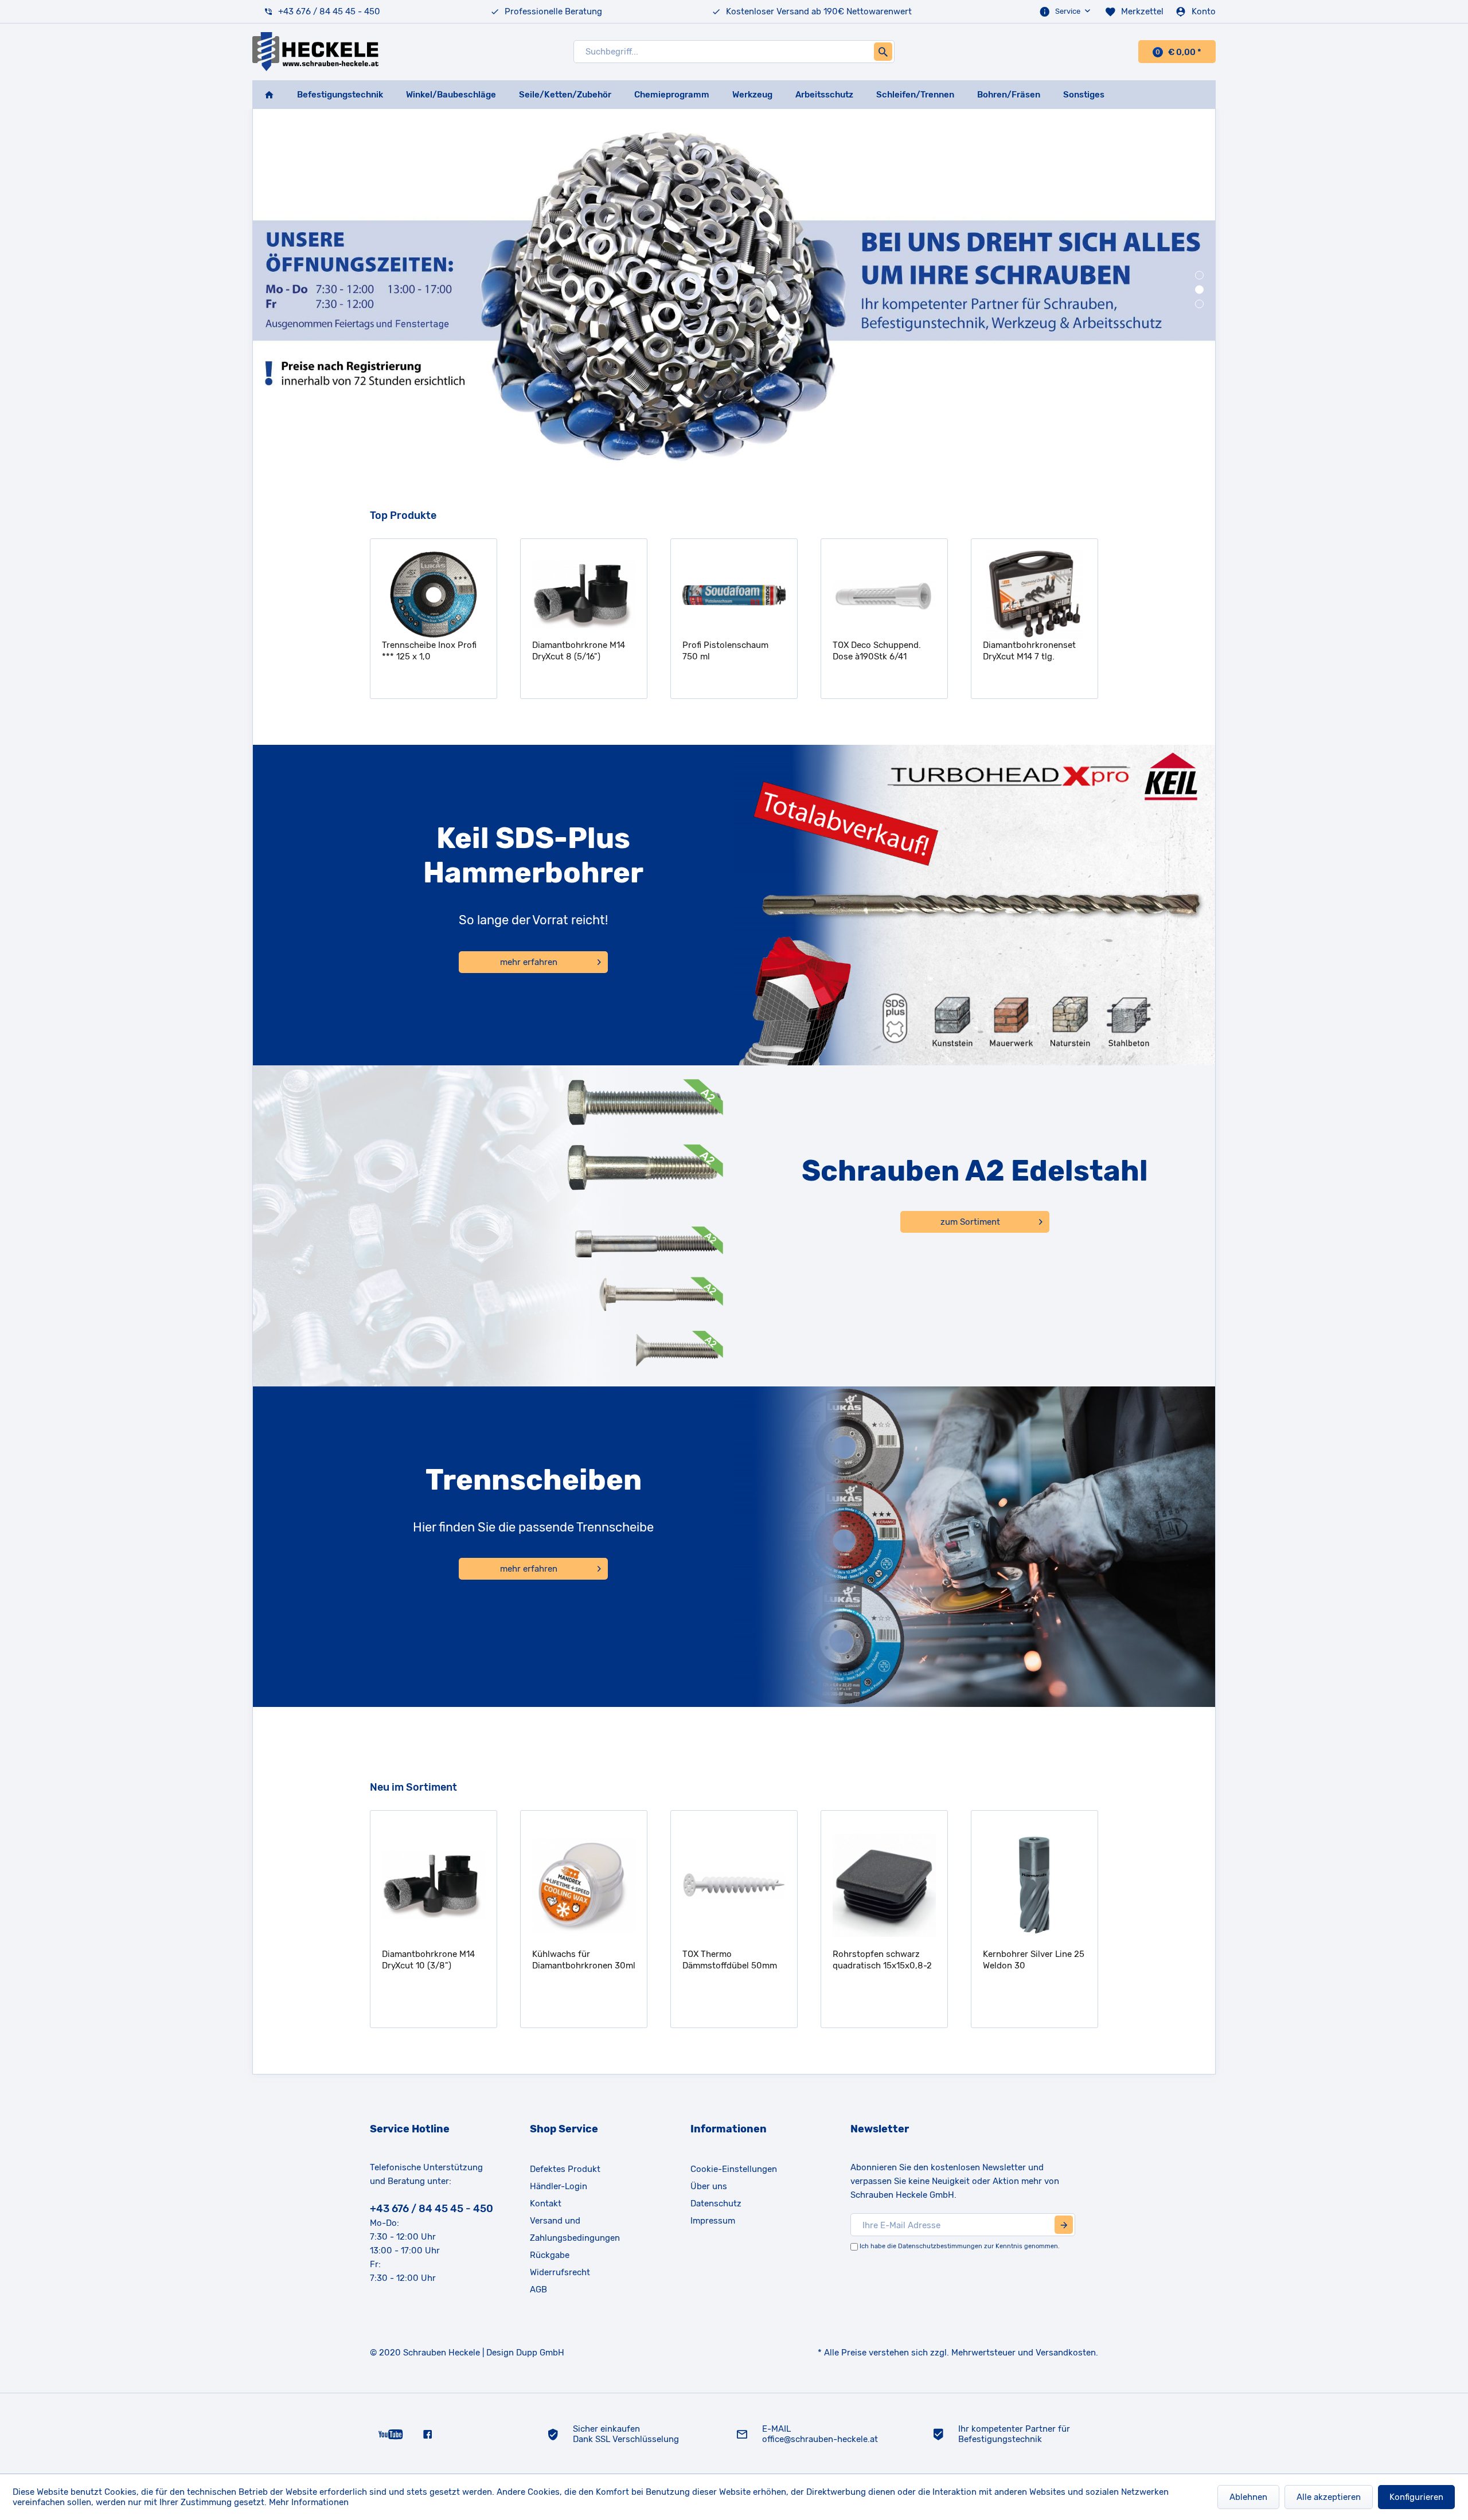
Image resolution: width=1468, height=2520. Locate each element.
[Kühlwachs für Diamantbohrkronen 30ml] (435, 1885)
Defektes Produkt (565, 2169)
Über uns (709, 2186)
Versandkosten (1066, 2353)
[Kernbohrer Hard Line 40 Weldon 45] (1036, 1885)
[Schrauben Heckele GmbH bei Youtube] (391, 2433)
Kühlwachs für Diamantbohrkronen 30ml (435, 1960)
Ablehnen (1248, 2497)
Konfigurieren (1416, 2497)
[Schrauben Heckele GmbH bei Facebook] (427, 2433)
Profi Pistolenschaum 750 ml (576, 651)
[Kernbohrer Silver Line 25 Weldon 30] (885, 1885)
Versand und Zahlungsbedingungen (575, 2229)
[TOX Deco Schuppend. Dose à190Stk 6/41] (735, 595)
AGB (538, 2290)
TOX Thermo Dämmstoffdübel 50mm (581, 1960)
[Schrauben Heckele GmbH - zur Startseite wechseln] (315, 52)
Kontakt (546, 2203)
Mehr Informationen (309, 2502)
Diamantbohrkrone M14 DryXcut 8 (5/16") (429, 651)
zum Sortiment (970, 1222)
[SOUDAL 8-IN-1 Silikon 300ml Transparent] (1035, 595)
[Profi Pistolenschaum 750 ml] (584, 595)
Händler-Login (559, 2186)
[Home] (269, 95)
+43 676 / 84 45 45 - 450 (329, 11)
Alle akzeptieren (1329, 2497)
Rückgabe (550, 2255)
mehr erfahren (529, 962)
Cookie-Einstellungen (734, 2169)
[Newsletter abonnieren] (1064, 2225)
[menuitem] (1066, 11)
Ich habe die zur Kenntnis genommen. (960, 2246)
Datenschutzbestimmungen (940, 2246)
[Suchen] (883, 52)
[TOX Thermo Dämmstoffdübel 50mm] (585, 1885)
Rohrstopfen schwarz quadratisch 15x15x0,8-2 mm (733, 1960)
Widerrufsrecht (560, 2272)
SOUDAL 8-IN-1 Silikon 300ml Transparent (1028, 651)
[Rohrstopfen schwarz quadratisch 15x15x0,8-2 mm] (735, 1885)
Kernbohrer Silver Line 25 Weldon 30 (885, 1960)
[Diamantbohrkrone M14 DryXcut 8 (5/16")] (434, 595)
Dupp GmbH (540, 2353)
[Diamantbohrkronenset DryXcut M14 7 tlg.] (885, 595)
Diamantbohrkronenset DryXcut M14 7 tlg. (880, 651)
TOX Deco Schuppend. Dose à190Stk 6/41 (727, 651)
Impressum (713, 2221)
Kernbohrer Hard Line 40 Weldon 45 (1034, 1960)
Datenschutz (716, 2203)
